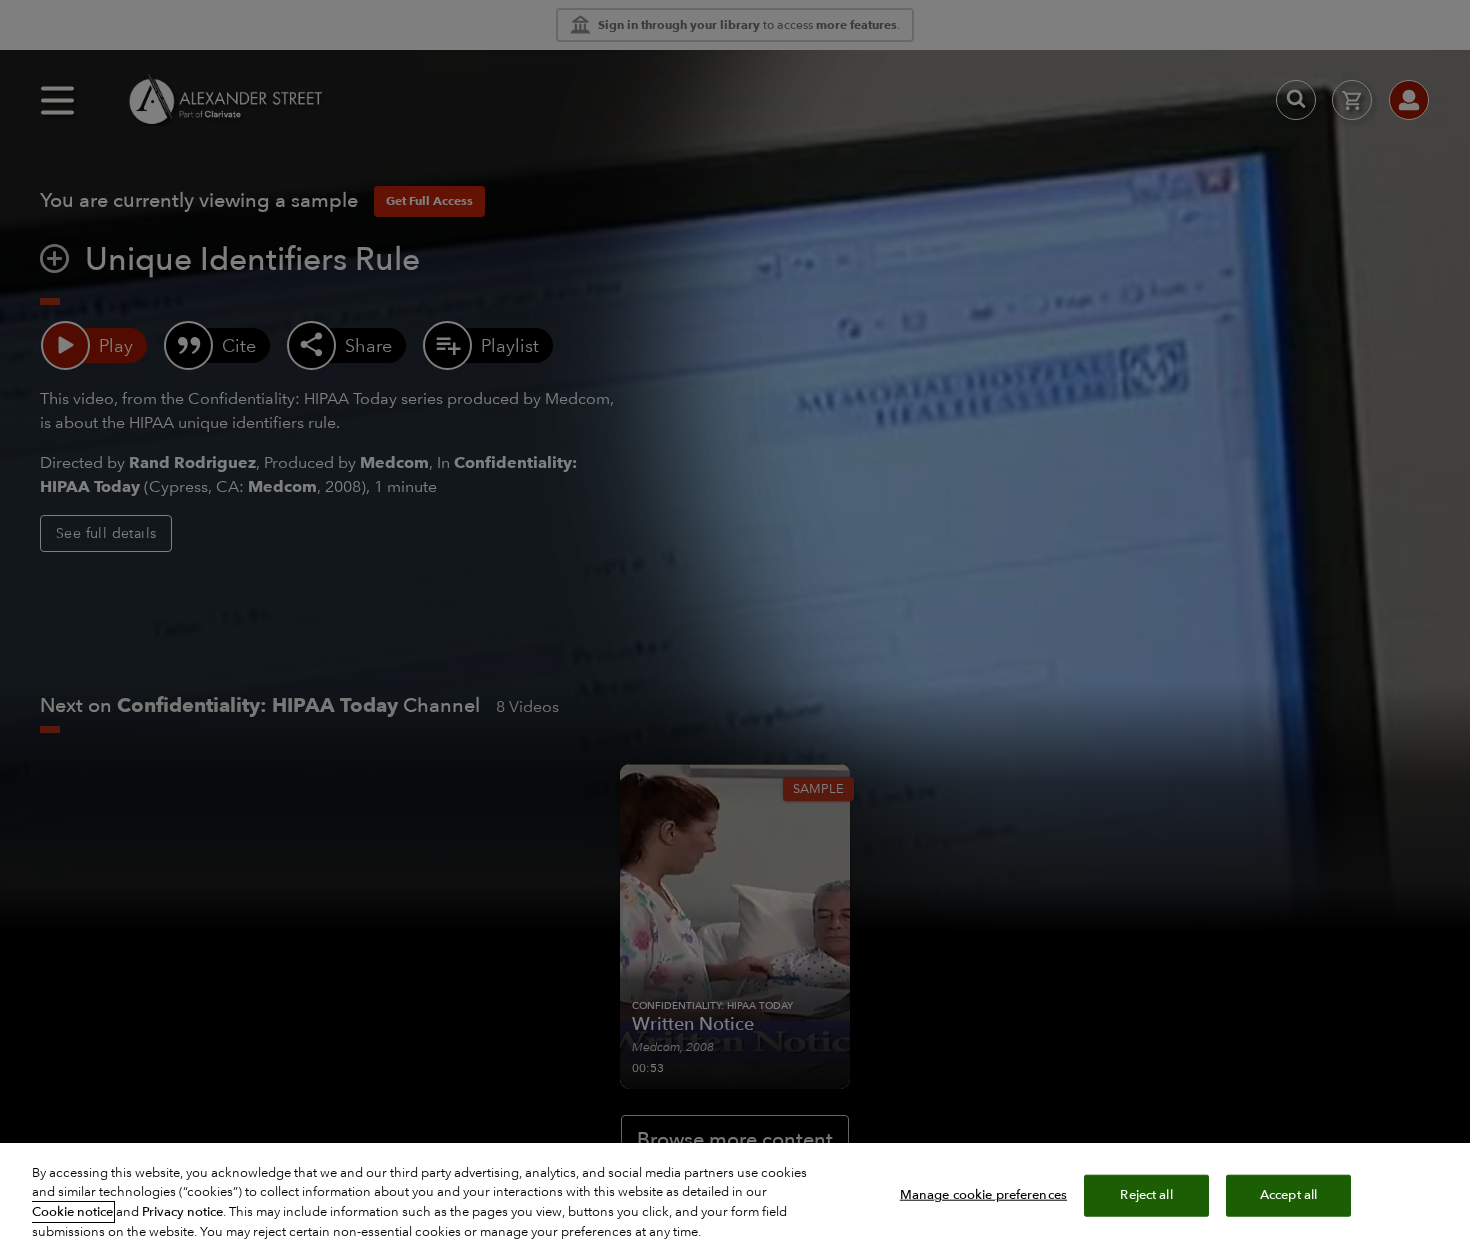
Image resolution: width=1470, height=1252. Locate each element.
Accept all (1288, 1195)
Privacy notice (182, 1212)
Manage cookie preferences (983, 1195)
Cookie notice (72, 1212)
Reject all (1146, 1195)
